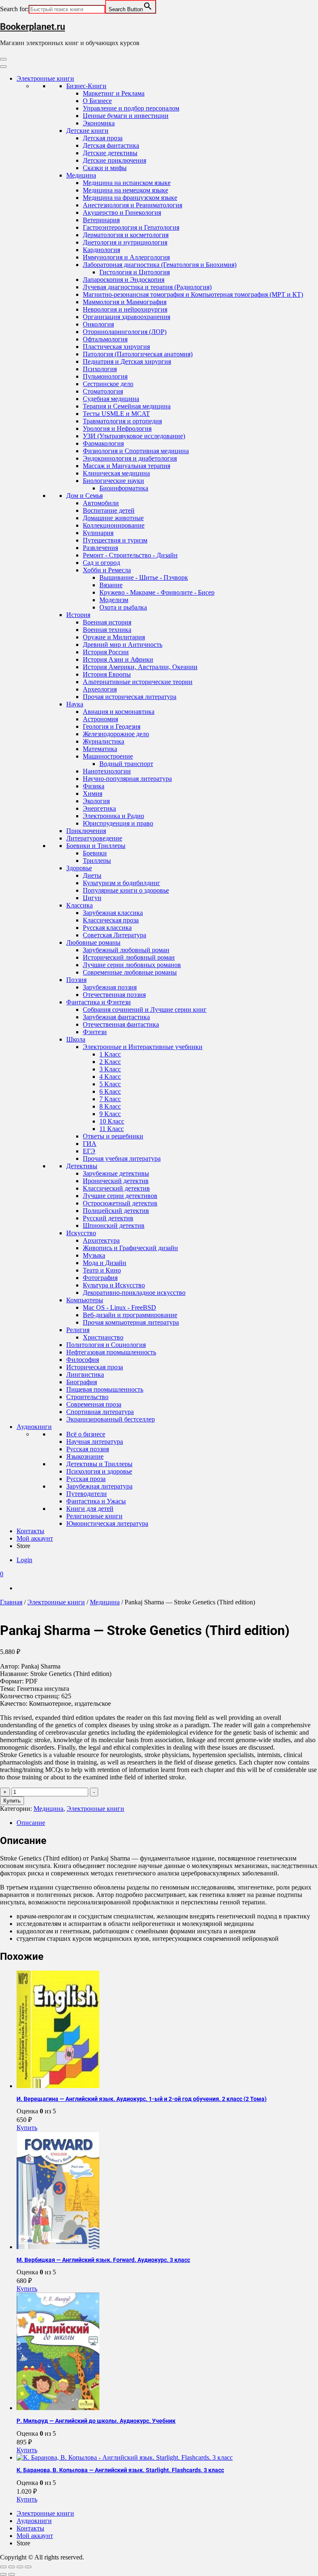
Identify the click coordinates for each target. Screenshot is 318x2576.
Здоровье (79, 868)
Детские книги (87, 131)
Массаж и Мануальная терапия (126, 466)
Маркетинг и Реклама (114, 93)
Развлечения (100, 548)
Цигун (92, 898)
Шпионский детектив (114, 1226)
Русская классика (107, 928)
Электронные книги (45, 78)
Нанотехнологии (107, 771)
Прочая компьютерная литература (131, 1322)
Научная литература (95, 1442)
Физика (94, 786)
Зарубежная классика (113, 913)
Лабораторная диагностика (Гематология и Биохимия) (160, 265)
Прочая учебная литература (122, 1158)
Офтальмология (105, 339)
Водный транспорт (126, 764)
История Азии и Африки (118, 659)
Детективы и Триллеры (99, 1464)
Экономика (99, 123)
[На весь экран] (12, 2567)
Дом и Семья (84, 496)
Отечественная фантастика (121, 1024)
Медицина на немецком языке (125, 190)
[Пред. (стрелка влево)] (3, 2574)
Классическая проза (111, 920)
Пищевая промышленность (105, 1389)
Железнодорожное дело (116, 734)
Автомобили (101, 503)
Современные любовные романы (130, 972)
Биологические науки (113, 481)
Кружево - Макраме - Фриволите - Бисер (157, 592)
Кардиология (101, 250)
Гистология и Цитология (135, 272)
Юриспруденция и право (118, 823)
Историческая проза (95, 1367)
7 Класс (110, 1099)
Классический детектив (116, 1188)
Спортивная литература (100, 1412)
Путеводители (87, 1494)
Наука (75, 704)
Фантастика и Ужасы (96, 1501)
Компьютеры (85, 1300)
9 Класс (110, 1114)
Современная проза (94, 1404)
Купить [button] (27, 2128)
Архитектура (101, 1240)
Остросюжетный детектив (120, 1203)
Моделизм (114, 600)
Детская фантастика (111, 145)
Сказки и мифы (105, 168)
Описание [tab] (31, 1823)
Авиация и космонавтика (119, 712)
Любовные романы (93, 942)
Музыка (94, 1255)
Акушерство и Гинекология (122, 212)
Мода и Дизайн (105, 1263)
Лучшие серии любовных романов (132, 965)
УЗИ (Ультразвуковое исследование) (134, 436)
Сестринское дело (108, 384)
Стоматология (103, 391)
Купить (12, 1801)
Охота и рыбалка (123, 607)
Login (24, 1560)
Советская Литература (114, 935)
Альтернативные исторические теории (138, 682)
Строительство (87, 1397)
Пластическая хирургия (116, 347)
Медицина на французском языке (130, 198)
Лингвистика (85, 1374)
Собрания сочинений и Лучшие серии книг (145, 1010)
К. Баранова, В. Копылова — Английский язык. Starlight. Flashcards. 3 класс (120, 2470)
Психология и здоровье (99, 1471)
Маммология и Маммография (125, 302)
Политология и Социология (106, 1345)
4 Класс (110, 1077)
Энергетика (99, 808)
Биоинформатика (124, 488)
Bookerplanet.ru (33, 27)
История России (106, 652)
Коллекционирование (114, 525)
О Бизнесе (97, 101)
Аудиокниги (34, 1427)
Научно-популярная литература (127, 779)
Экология (96, 801)
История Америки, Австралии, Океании (140, 667)
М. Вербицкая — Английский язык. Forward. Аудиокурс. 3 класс (103, 2260)
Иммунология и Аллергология (126, 257)
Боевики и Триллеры (96, 846)
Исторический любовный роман (129, 957)
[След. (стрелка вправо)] (12, 2574)
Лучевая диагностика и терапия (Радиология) (147, 287)
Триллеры (97, 861)
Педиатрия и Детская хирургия (127, 361)
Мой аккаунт (35, 1538)
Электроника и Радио (113, 816)
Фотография (100, 1278)
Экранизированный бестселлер (111, 1419)
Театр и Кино (102, 1270)
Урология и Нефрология (117, 429)
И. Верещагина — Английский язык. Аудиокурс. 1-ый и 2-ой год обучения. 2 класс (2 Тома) (142, 2099)
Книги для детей (90, 1509)
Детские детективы (110, 153)
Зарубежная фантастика (116, 1017)
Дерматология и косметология (126, 235)
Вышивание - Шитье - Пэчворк (144, 577)
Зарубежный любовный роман (126, 950)
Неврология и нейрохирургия (125, 309)
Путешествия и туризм (115, 540)
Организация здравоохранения (126, 317)
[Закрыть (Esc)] (28, 2567)
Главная (11, 1602)
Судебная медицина (111, 399)
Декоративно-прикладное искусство (134, 1293)
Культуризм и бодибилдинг (122, 883)
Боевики (95, 853)
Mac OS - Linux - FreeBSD (119, 1307)
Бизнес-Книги (86, 86)
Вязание (111, 585)
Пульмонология (105, 376)
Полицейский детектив (116, 1211)
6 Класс (110, 1091)
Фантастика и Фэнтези (99, 1002)
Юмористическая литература (107, 1523)
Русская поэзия (88, 1449)
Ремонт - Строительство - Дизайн (130, 555)
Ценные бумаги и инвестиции (126, 116)
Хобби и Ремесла (107, 570)
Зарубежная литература (99, 1486)
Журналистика (104, 741)
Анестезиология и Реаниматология (132, 205)
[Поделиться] (20, 2567)
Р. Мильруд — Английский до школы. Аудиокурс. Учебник (96, 2421)
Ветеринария (101, 220)
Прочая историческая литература (130, 697)
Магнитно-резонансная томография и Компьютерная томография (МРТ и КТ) (193, 294)
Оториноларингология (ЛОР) (125, 332)
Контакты (30, 1531)
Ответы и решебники (113, 1136)
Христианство (103, 1337)
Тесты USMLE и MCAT (116, 414)
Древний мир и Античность (123, 645)
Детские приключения (114, 160)
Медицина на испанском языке (127, 183)
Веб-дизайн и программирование (130, 1315)
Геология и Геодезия (112, 726)
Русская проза (86, 1479)
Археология (100, 689)
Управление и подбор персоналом (131, 108)
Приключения (86, 831)
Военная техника (107, 630)
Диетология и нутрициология (125, 242)
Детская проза (103, 138)
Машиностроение (108, 756)
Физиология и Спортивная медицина (136, 451)
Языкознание (85, 1456)
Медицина (81, 175)
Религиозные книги (94, 1516)
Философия (83, 1360)
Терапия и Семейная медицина (127, 406)
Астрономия (100, 719)
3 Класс (110, 1069)
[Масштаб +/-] (3, 2567)
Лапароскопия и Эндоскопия (124, 280)
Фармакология (103, 443)
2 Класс (110, 1062)
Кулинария (98, 533)
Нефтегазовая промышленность (111, 1352)
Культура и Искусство (114, 1285)
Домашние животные (113, 518)
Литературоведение (94, 838)
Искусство (81, 1233)
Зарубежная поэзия (110, 987)
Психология (100, 369)
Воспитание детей (109, 510)
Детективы (82, 1166)
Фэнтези (95, 1032)
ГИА (90, 1144)
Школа (76, 1039)
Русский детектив (108, 1218)
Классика (79, 905)
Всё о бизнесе (86, 1434)
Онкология (98, 324)
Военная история (107, 622)
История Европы (107, 674)
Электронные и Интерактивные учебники (143, 1047)
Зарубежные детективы (116, 1173)
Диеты (92, 875)
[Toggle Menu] (3, 67)
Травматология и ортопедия (122, 421)
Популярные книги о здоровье (126, 890)
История (78, 615)
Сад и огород (101, 563)
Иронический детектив (116, 1181)
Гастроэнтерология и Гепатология (131, 227)
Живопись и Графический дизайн (130, 1248)
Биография (82, 1382)
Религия (78, 1330)
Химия (93, 793)
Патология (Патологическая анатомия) (138, 354)
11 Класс (112, 1129)
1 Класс (110, 1054)
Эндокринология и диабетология (130, 458)
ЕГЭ (89, 1151)
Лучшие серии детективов (120, 1196)
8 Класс (110, 1106)
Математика (100, 749)
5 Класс (110, 1084)
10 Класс (112, 1121)
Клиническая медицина (116, 473)
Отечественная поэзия (114, 995)
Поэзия (76, 980)
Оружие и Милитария (114, 637)
